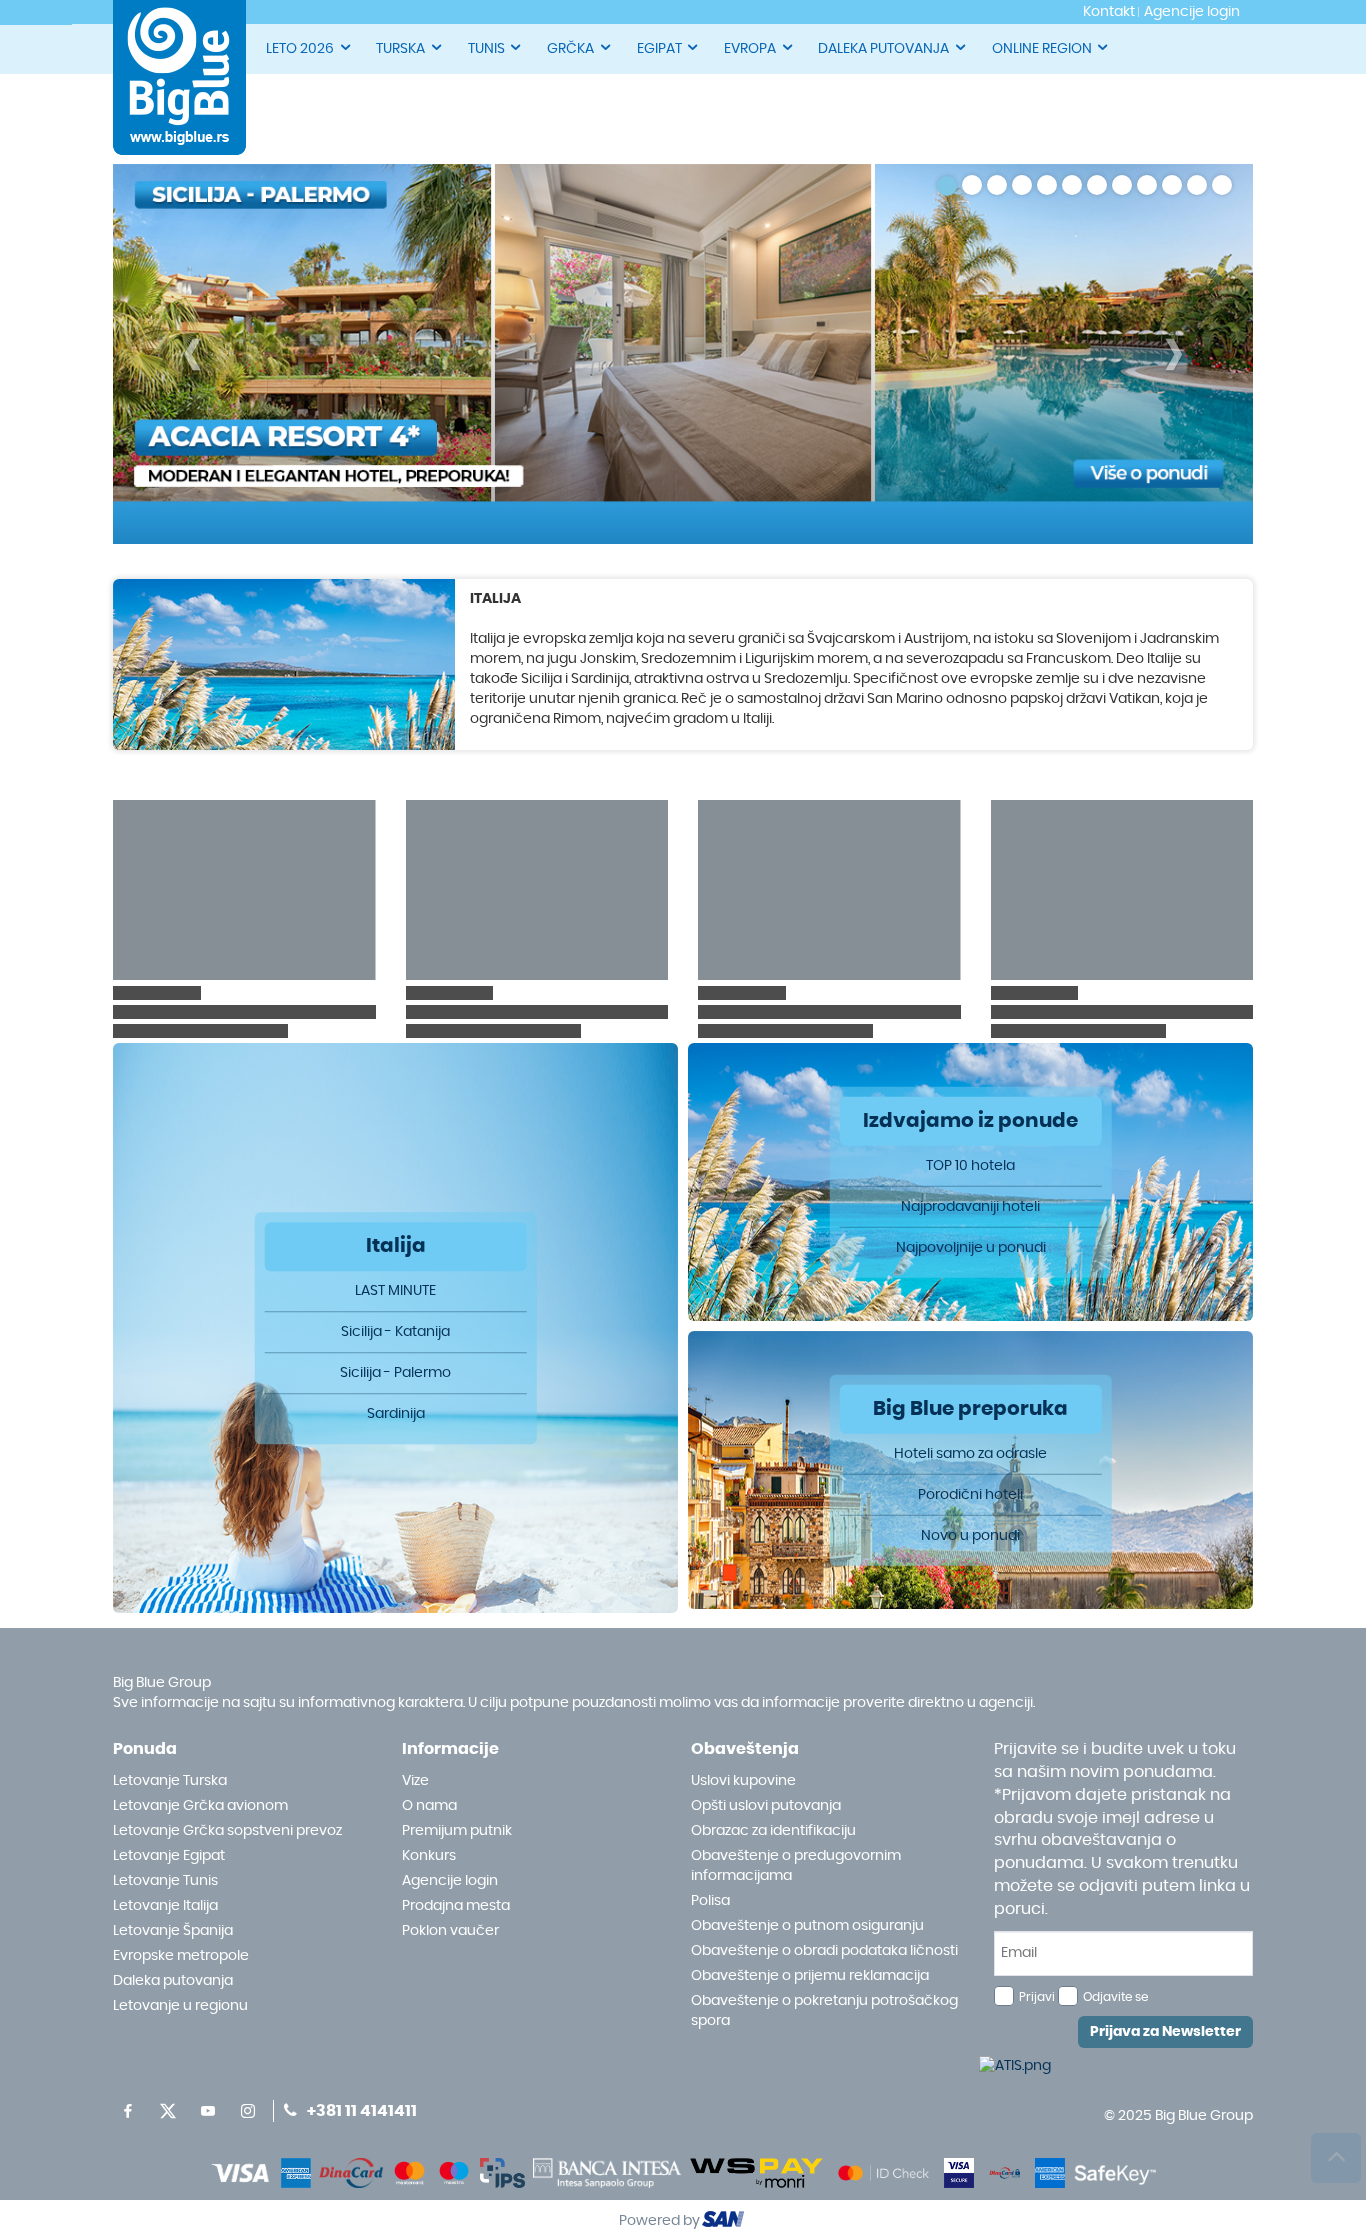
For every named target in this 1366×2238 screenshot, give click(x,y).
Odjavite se (1115, 1997)
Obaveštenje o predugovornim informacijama (796, 1866)
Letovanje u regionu (180, 2006)
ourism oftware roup (725, 2222)
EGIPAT (659, 49)
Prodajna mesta (456, 1906)
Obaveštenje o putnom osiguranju (807, 1926)
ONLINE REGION (1042, 49)
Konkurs (429, 1856)
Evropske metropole (181, 1956)
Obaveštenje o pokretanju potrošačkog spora (824, 2011)
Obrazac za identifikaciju (773, 1831)
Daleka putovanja (173, 1981)
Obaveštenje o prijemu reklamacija (810, 1976)
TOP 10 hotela (970, 1165)
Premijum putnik (457, 1831)
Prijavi (1037, 1997)
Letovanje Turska (170, 1781)
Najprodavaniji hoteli (970, 1206)
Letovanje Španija (173, 1931)
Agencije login (450, 1881)
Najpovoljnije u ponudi (971, 1247)
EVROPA (750, 49)
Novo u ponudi (970, 1535)
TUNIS (486, 49)
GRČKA (570, 49)
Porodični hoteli (970, 1494)
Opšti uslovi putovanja (766, 1806)
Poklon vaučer (450, 1931)
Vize (415, 1781)
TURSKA (400, 49)
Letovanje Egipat (169, 1856)
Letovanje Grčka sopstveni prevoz (227, 1831)
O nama (429, 1806)
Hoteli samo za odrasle (970, 1453)
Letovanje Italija (165, 1906)
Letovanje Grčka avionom (200, 1806)
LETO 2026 (300, 49)
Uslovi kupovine (743, 1781)
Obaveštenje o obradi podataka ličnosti (824, 1951)
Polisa (710, 1901)
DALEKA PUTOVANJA (883, 49)
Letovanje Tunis (165, 1881)
